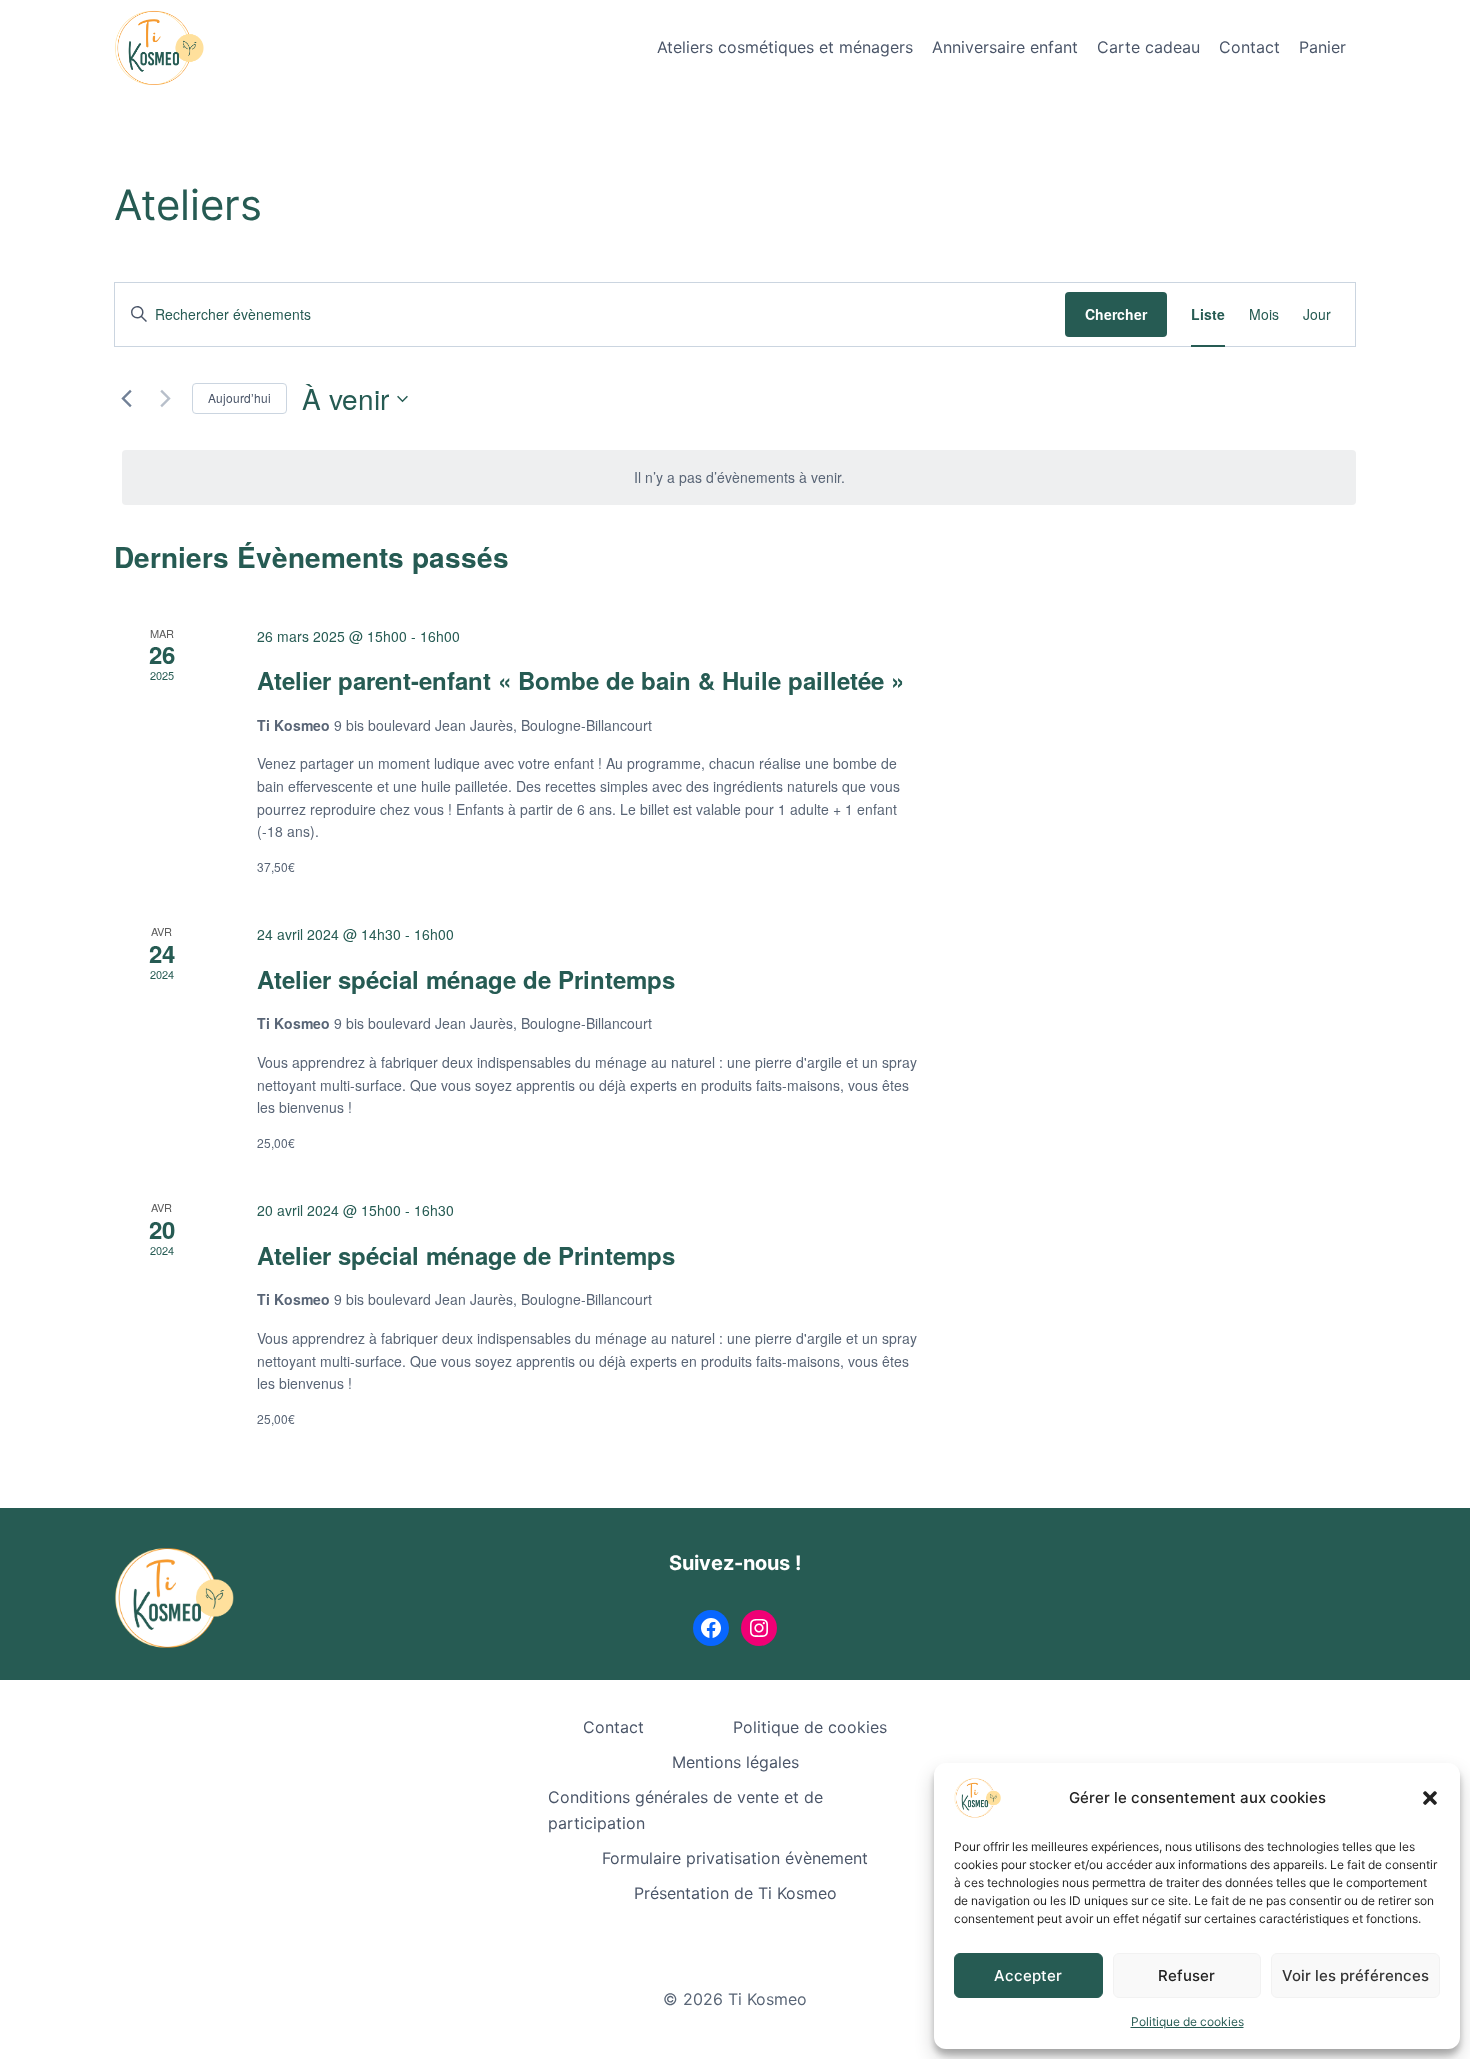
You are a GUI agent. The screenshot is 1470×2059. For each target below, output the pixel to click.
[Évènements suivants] (165, 399)
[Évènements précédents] (126, 399)
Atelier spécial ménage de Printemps (466, 979)
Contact (1249, 47)
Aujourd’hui (239, 397)
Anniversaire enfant (1005, 47)
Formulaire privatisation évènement (735, 1858)
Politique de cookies (1187, 2021)
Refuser (1186, 1975)
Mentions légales (735, 1762)
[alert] (739, 477)
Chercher (1116, 314)
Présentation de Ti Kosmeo (735, 1893)
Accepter (1028, 1975)
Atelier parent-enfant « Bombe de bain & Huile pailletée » (580, 680)
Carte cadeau (1148, 47)
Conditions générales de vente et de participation (685, 1810)
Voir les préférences (1355, 1975)
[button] (1430, 1798)
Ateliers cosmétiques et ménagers (785, 47)
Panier (1322, 47)
